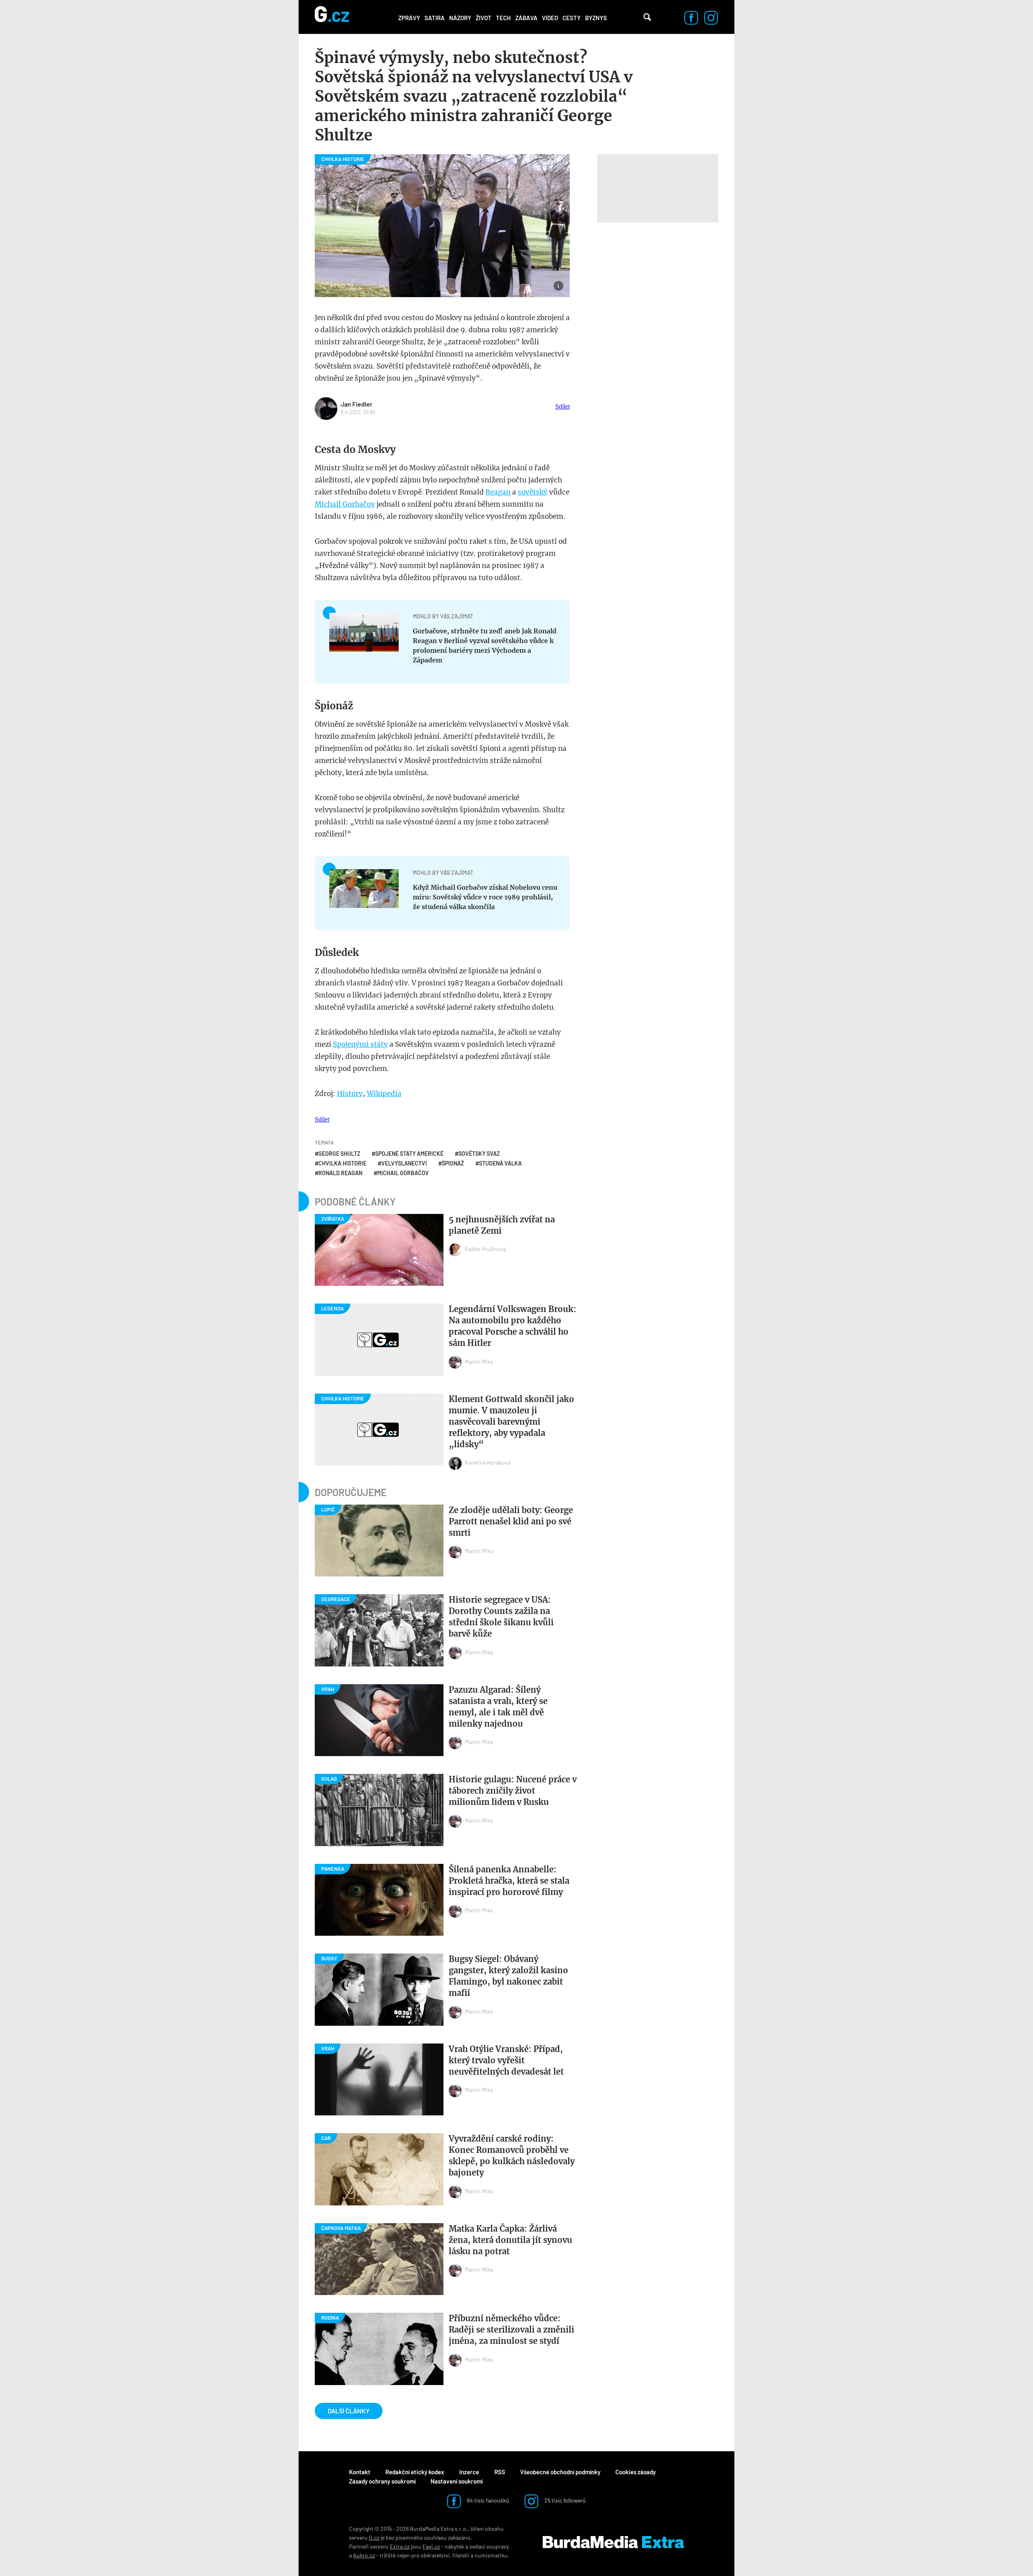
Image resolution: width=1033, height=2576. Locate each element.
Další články (349, 2411)
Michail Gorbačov (345, 504)
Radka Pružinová (485, 1249)
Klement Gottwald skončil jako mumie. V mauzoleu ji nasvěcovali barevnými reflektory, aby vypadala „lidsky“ (511, 1422)
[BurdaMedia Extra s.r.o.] (613, 2542)
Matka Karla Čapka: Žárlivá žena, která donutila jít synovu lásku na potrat (510, 2240)
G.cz (374, 2537)
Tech (503, 18)
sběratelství (435, 2555)
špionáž (453, 1163)
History (350, 1094)
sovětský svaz (479, 1154)
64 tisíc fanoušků (487, 2500)
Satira (435, 18)
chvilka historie (342, 1163)
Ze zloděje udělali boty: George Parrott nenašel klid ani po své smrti (511, 1521)
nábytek (454, 2546)
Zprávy (409, 18)
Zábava (526, 18)
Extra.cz (400, 2546)
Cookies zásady (636, 2472)
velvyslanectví (404, 1163)
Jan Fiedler (357, 404)
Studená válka (500, 1163)
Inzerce (469, 2472)
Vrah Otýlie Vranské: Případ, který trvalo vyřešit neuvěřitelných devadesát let (506, 2060)
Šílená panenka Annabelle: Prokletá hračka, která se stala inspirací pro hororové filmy (509, 1881)
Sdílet (563, 406)
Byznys (596, 18)
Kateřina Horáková (488, 1462)
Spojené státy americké (409, 1154)
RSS (500, 2472)
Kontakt (360, 2472)
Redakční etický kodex (415, 2472)
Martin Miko (479, 1361)
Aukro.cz (364, 2555)
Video (550, 18)
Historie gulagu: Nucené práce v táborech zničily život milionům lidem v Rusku (513, 1791)
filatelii (461, 2555)
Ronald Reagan (340, 1173)
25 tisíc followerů (565, 2500)
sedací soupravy (489, 2546)
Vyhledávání (647, 17)
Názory (460, 18)
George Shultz (339, 1154)
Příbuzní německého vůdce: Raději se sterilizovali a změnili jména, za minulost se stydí (511, 2330)
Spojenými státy (360, 1044)
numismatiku (491, 2555)
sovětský (533, 492)
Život (484, 18)
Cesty (572, 18)
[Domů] (332, 17)
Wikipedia (384, 1094)
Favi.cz (431, 2546)
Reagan (498, 492)
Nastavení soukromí (457, 2481)
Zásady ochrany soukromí (382, 2481)
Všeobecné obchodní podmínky (560, 2472)
